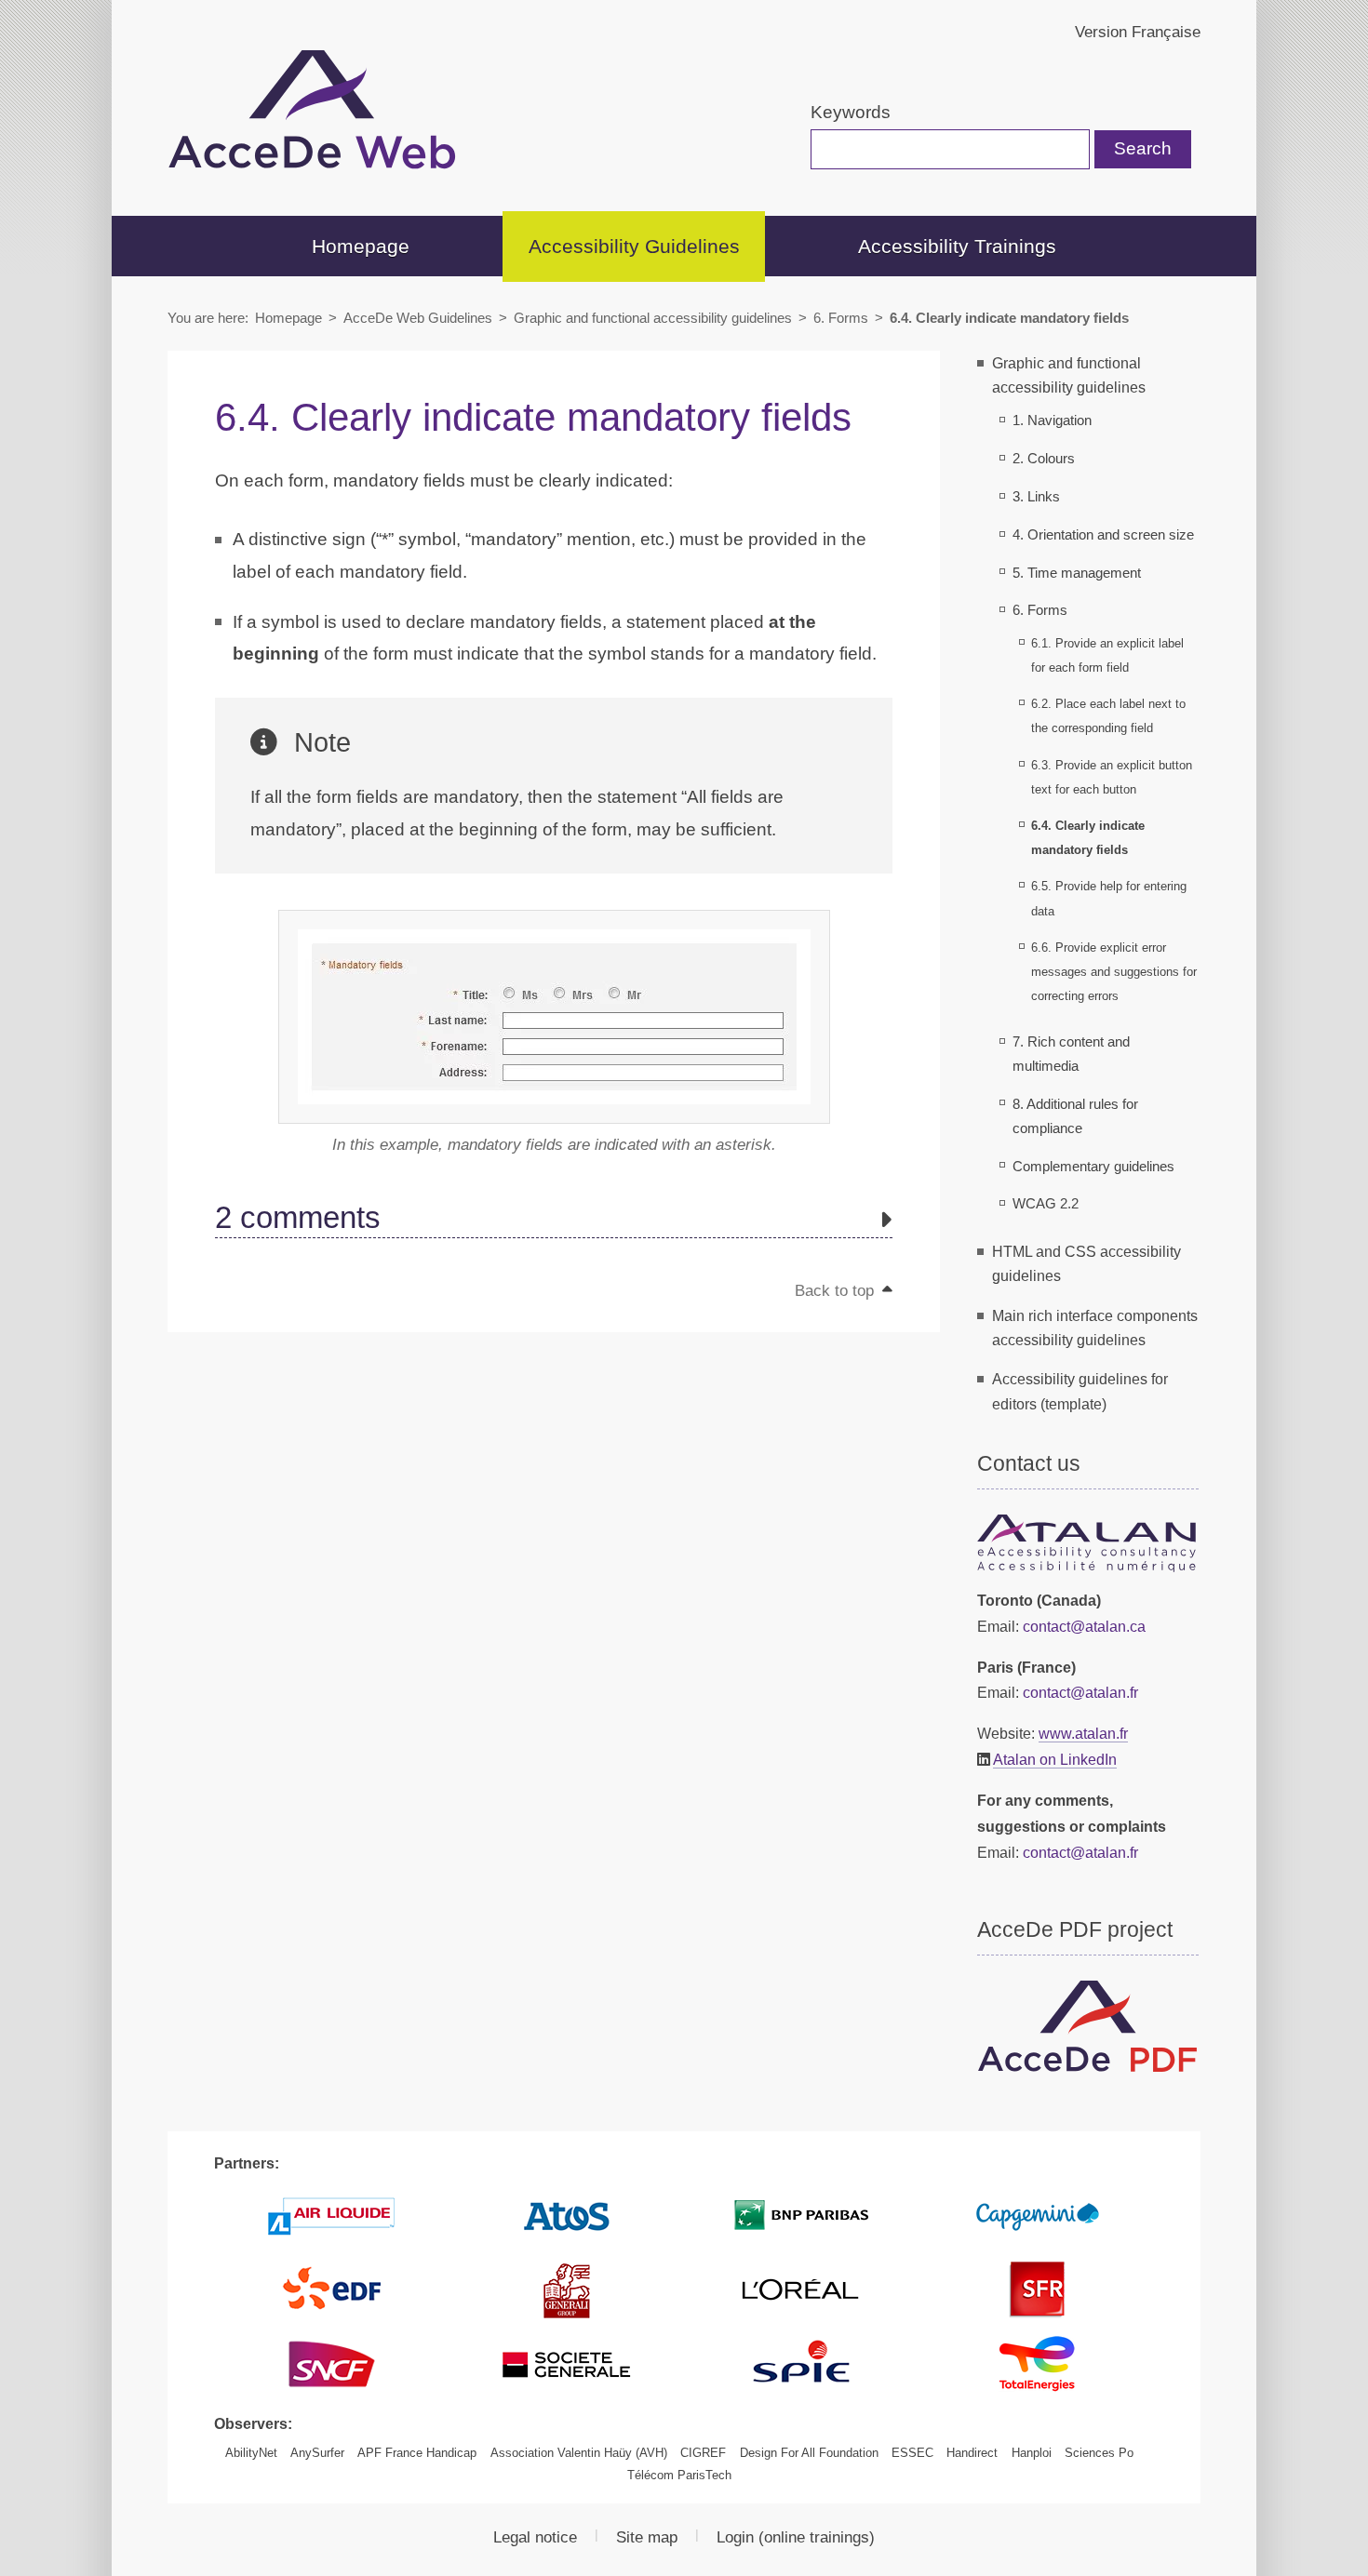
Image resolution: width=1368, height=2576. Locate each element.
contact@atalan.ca (1084, 1626)
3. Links (1036, 497)
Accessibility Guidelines (634, 246)
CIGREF (703, 2453)
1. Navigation (1052, 420)
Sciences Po (1099, 2453)
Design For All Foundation (809, 2453)
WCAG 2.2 (1046, 1204)
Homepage (361, 246)
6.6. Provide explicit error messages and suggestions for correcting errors (1114, 972)
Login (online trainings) (796, 2537)
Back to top (837, 1290)
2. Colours (1044, 459)
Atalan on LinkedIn (1055, 1759)
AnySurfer (317, 2453)
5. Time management (1077, 573)
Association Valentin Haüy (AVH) (579, 2453)
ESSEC (912, 2453)
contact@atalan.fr (1080, 1692)
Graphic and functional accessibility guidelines (653, 318)
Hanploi (1032, 2453)
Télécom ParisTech (679, 2475)
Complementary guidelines (1093, 1167)
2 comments (298, 1219)
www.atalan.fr (1083, 1733)
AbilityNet (251, 2453)
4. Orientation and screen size (1103, 535)
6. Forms (841, 318)
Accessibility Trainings (957, 246)
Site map (647, 2537)
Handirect (972, 2453)
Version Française (1138, 32)
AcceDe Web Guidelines (418, 318)
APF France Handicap (417, 2453)
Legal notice (535, 2537)
